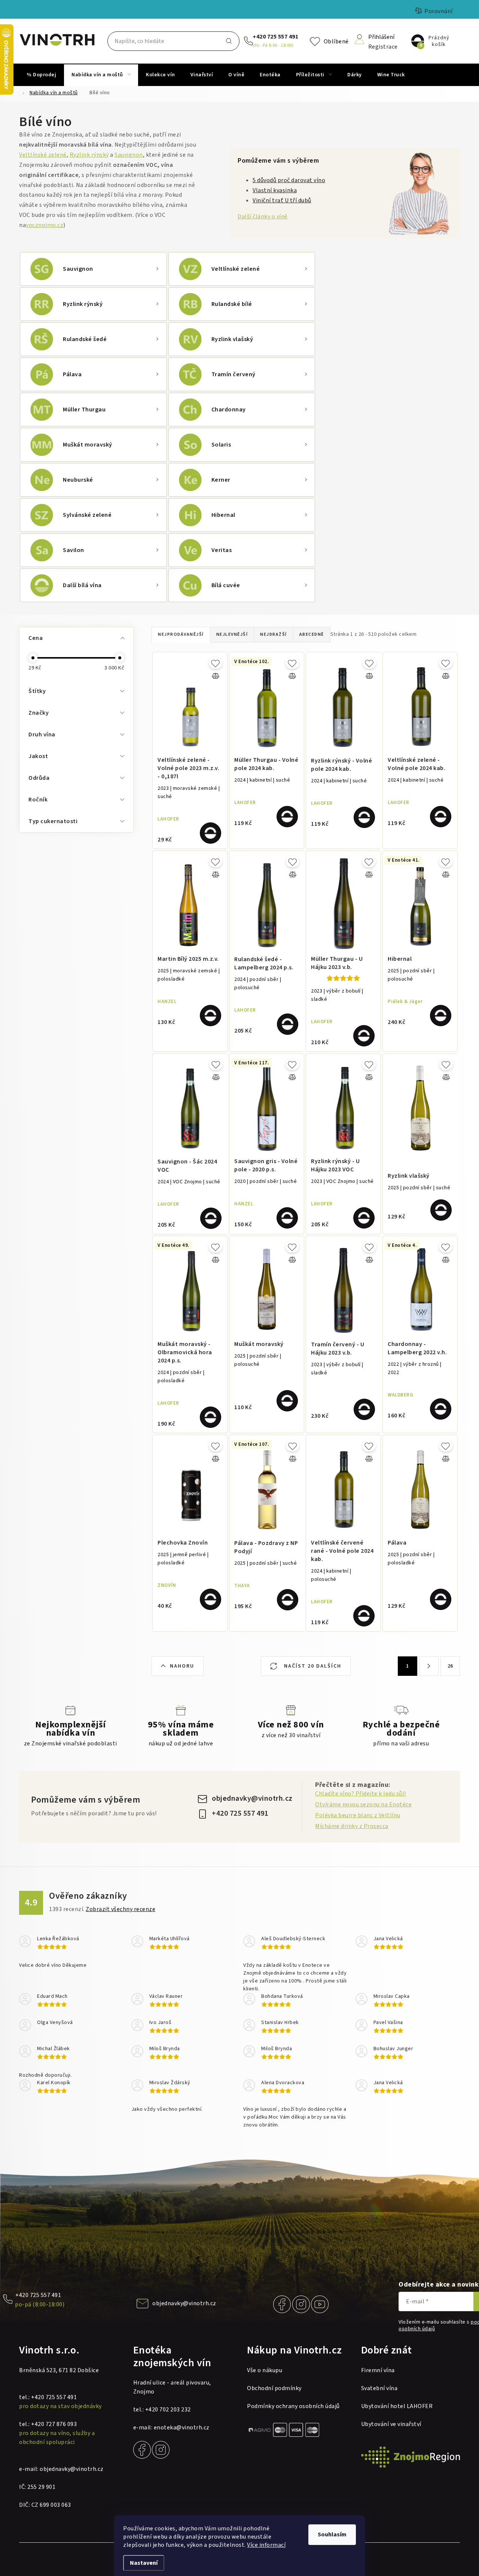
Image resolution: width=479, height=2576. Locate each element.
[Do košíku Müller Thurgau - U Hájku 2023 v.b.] (364, 1036)
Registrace (383, 46)
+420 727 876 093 (54, 2424)
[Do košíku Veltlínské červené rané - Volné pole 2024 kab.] (364, 1616)
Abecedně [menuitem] (312, 634)
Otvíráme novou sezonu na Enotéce (363, 1804)
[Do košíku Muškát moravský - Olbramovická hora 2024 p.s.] (210, 1417)
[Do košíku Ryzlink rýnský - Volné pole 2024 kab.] (364, 817)
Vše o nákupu (265, 2370)
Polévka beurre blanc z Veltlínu (358, 1815)
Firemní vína (378, 2370)
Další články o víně (263, 217)
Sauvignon (129, 155)
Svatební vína (379, 2388)
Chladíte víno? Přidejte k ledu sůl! (361, 1794)
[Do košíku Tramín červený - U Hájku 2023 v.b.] (364, 1409)
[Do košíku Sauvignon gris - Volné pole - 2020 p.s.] (287, 1218)
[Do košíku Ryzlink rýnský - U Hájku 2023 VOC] (364, 1218)
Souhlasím (332, 2534)
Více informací (266, 2545)
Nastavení (144, 2563)
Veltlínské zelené (43, 155)
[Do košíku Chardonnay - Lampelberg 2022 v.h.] (441, 1409)
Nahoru (182, 1666)
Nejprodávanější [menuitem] (181, 634)
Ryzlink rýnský (89, 155)
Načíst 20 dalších (312, 1666)
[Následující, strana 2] (429, 1666)
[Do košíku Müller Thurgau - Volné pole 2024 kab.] (287, 817)
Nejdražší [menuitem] (274, 634)
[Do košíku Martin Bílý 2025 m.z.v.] (210, 1016)
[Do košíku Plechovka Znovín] (210, 1599)
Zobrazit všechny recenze (120, 1909)
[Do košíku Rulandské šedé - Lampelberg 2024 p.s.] (288, 1024)
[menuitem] (41, 75)
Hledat (229, 41)
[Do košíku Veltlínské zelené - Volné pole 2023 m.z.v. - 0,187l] (210, 833)
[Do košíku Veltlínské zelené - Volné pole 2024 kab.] (441, 817)
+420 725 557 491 (275, 37)
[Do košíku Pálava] (441, 1599)
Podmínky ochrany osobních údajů (293, 2406)
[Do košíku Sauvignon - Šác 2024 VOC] (211, 1218)
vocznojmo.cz (45, 225)
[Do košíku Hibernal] (441, 1016)
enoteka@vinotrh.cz (182, 2428)
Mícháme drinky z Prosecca (352, 1826)
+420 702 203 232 (168, 2410)
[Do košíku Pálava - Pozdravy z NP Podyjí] (288, 1600)
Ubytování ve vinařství (391, 2424)
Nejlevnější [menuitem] (232, 634)
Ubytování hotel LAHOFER (397, 2406)
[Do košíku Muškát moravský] (287, 1401)
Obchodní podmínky (274, 2388)
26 (450, 1666)
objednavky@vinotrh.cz (252, 1798)
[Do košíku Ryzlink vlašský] (441, 1210)
